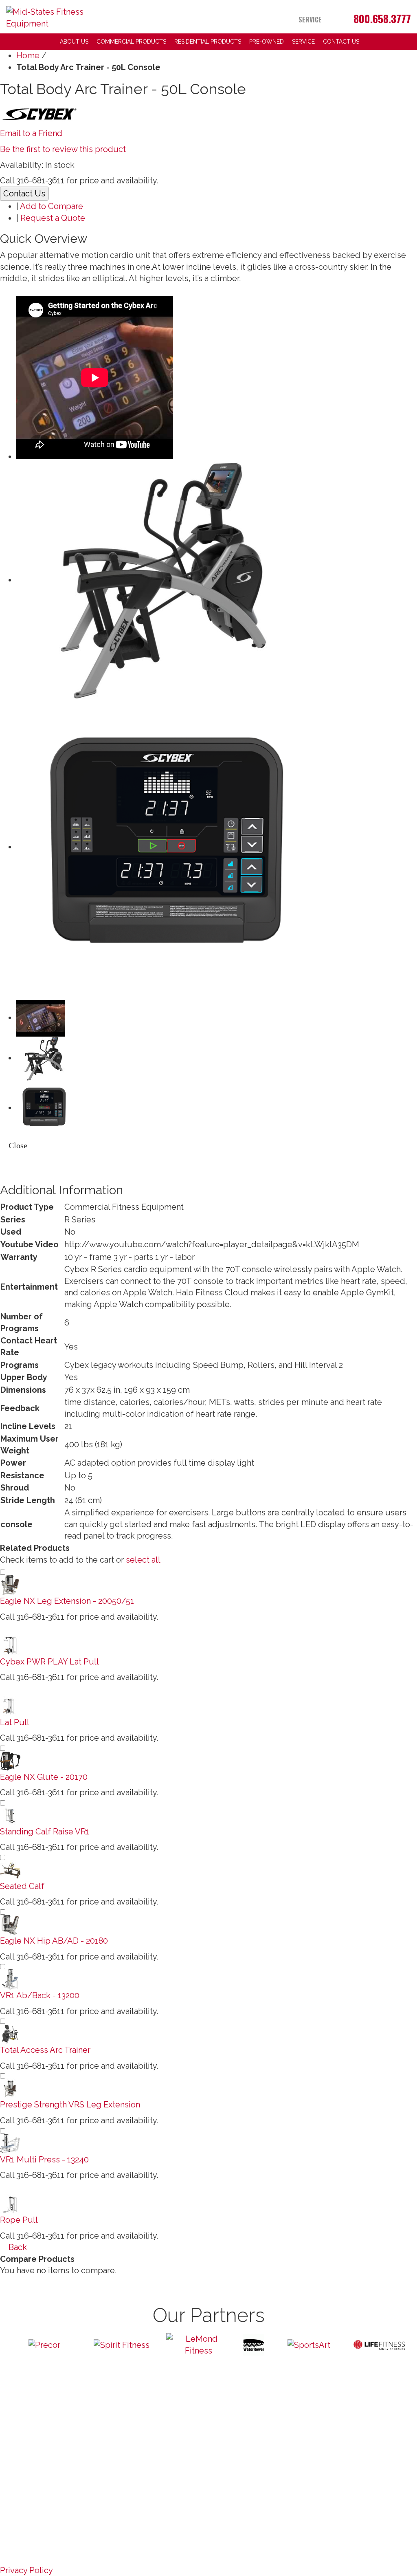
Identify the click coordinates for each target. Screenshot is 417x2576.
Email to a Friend (31, 133)
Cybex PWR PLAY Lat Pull (49, 1662)
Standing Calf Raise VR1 (45, 1832)
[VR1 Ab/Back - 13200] (10, 1979)
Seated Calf (22, 1886)
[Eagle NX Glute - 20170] (10, 1760)
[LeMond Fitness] (199, 2345)
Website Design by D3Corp (47, 2503)
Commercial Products (131, 42)
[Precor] (45, 2345)
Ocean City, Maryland (102, 2503)
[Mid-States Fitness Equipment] (52, 19)
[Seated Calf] (10, 1869)
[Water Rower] (254, 2345)
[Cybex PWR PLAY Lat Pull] (10, 1645)
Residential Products (208, 42)
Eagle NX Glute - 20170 (44, 1777)
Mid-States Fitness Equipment (90, 2498)
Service (310, 20)
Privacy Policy (26, 2570)
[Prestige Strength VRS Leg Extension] (10, 2088)
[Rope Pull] (10, 2203)
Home (28, 55)
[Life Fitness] (379, 2345)
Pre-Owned (267, 42)
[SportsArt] (309, 2345)
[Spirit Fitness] (122, 2345)
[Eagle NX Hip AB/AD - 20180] (10, 1924)
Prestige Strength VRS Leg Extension (70, 2105)
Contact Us (341, 42)
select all (143, 1560)
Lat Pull (15, 1722)
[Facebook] (337, 20)
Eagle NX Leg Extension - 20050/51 (67, 1601)
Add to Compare (52, 206)
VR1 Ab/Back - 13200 (40, 1995)
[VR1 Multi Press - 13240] (10, 2143)
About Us (74, 42)
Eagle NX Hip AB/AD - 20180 (54, 1941)
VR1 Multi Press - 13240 (44, 2160)
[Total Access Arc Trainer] (10, 2033)
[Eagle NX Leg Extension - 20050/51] (10, 1584)
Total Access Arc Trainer (45, 2050)
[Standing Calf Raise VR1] (10, 1815)
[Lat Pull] (10, 1706)
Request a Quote (53, 218)
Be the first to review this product (63, 149)
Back (17, 2247)
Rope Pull (19, 2220)
